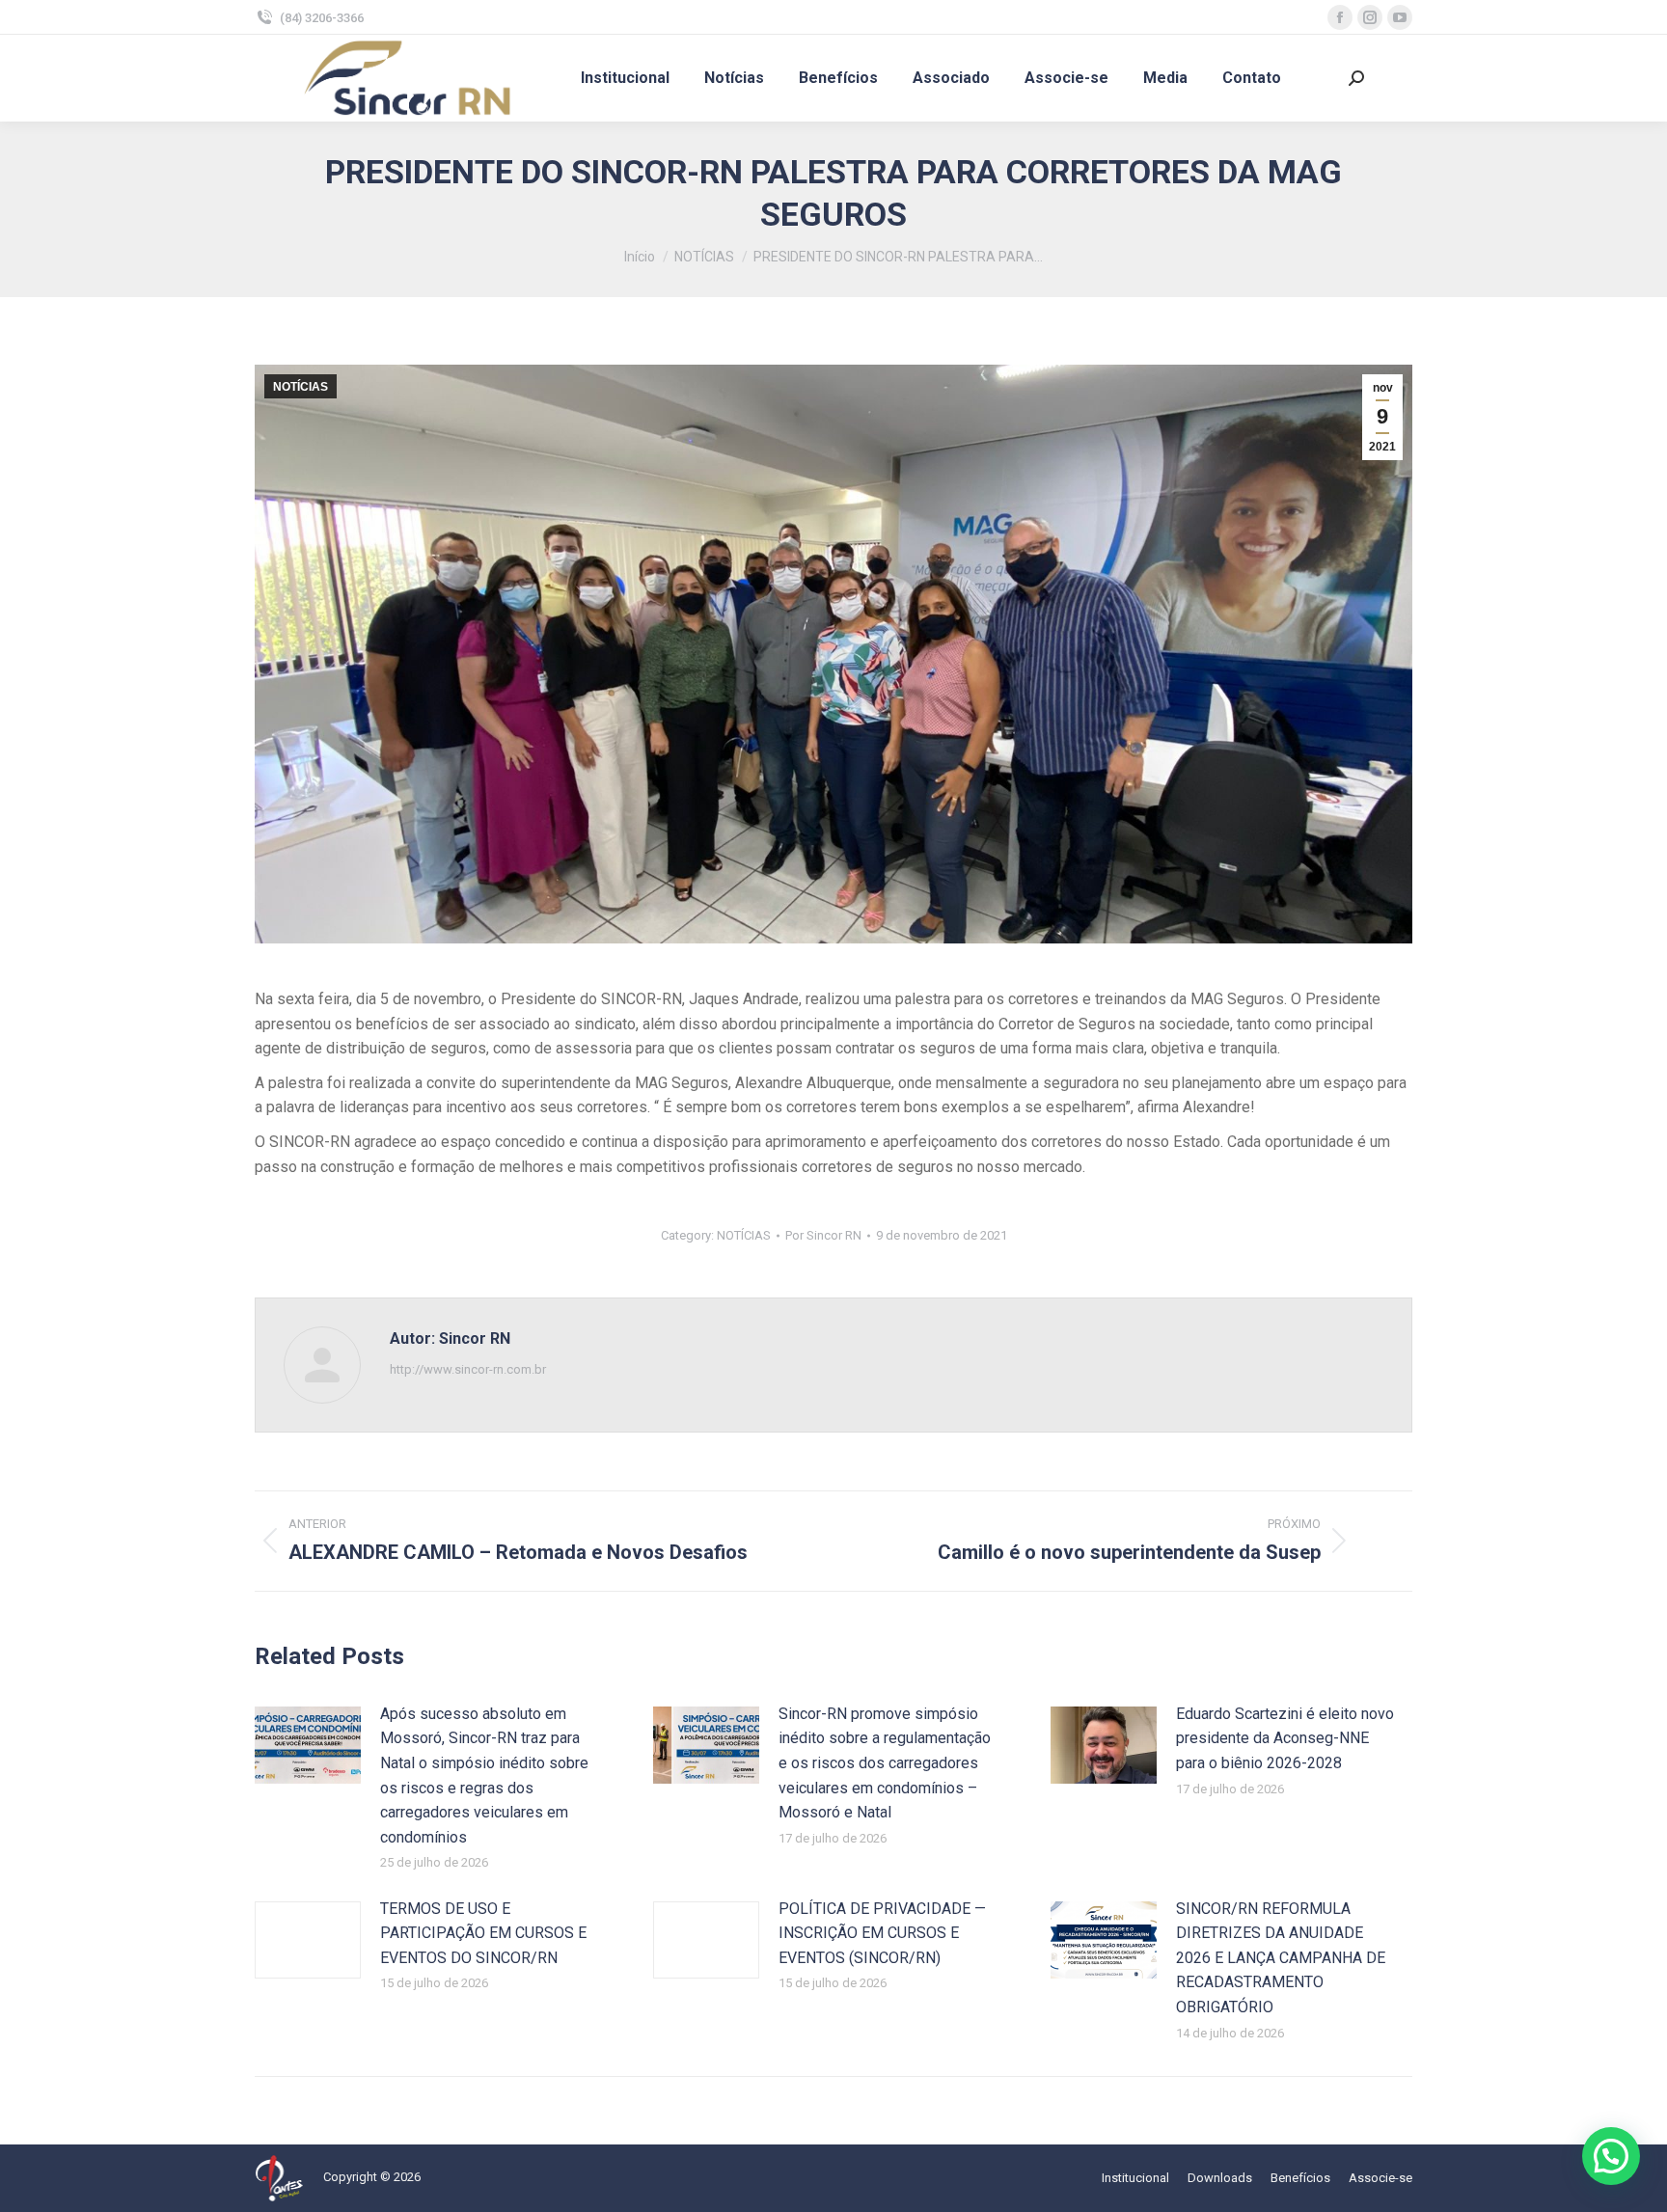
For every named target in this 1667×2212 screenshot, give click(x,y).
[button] (1611, 2156)
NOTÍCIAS (301, 387)
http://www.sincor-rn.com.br (468, 1369)
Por (823, 1235)
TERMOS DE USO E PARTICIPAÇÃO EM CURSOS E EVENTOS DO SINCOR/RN (483, 1933)
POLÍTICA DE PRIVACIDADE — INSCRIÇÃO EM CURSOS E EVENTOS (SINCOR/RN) (882, 1933)
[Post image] (308, 1745)
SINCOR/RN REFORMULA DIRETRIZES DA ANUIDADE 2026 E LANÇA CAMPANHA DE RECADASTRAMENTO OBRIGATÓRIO (1281, 1958)
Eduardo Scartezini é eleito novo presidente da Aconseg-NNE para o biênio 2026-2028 (1285, 1738)
